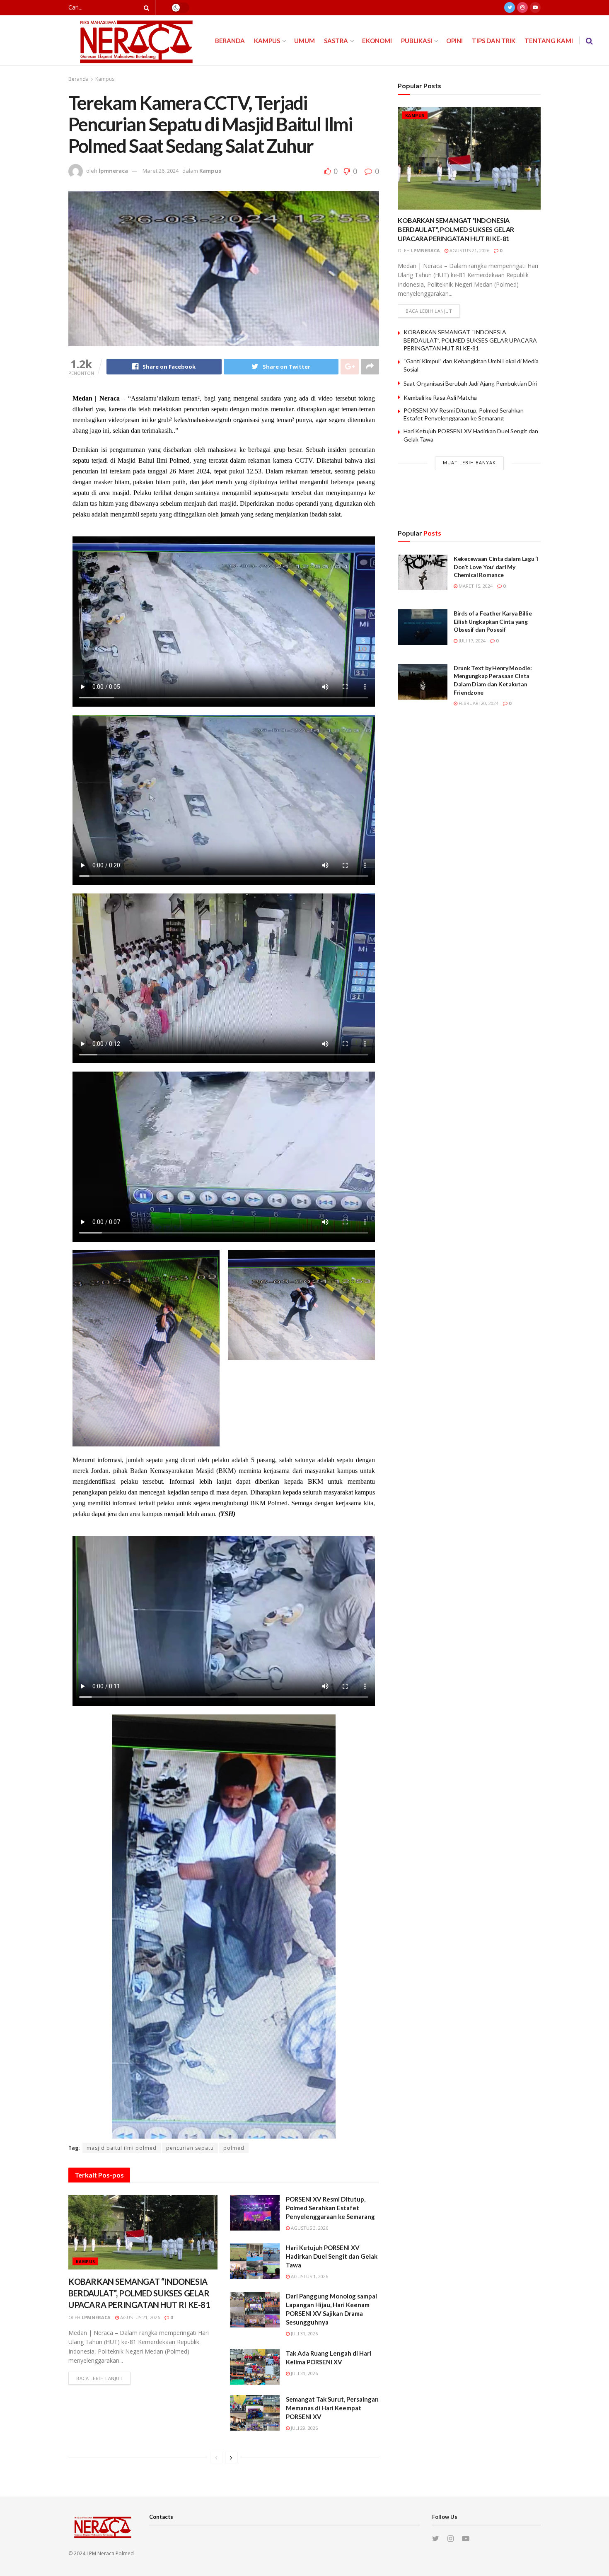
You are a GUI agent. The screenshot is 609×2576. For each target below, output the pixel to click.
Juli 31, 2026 (304, 2333)
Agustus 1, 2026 (309, 2276)
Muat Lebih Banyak (469, 462)
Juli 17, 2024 (471, 641)
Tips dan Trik (494, 41)
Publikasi (417, 41)
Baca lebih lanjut (99, 2378)
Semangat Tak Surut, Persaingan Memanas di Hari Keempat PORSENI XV (332, 2408)
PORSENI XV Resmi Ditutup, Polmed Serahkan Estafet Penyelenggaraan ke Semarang (330, 2208)
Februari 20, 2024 (478, 703)
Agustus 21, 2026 (139, 2317)
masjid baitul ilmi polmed (122, 2148)
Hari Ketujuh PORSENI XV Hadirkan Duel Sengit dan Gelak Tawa (332, 2256)
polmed (234, 2148)
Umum (304, 41)
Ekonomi (377, 41)
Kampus (267, 41)
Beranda (230, 41)
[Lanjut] (231, 2458)
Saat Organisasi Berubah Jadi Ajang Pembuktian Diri (470, 383)
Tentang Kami (549, 41)
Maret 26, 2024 (161, 171)
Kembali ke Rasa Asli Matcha (440, 397)
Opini (454, 41)
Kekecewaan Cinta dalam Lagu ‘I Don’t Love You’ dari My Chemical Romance (496, 567)
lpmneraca (113, 171)
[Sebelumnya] (216, 2458)
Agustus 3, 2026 (309, 2228)
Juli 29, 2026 (304, 2428)
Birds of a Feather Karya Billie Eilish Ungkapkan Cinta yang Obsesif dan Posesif (493, 621)
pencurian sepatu (190, 2148)
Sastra (336, 41)
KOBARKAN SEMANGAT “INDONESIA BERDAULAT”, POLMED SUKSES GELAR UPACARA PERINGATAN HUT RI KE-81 (139, 2293)
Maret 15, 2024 (475, 586)
